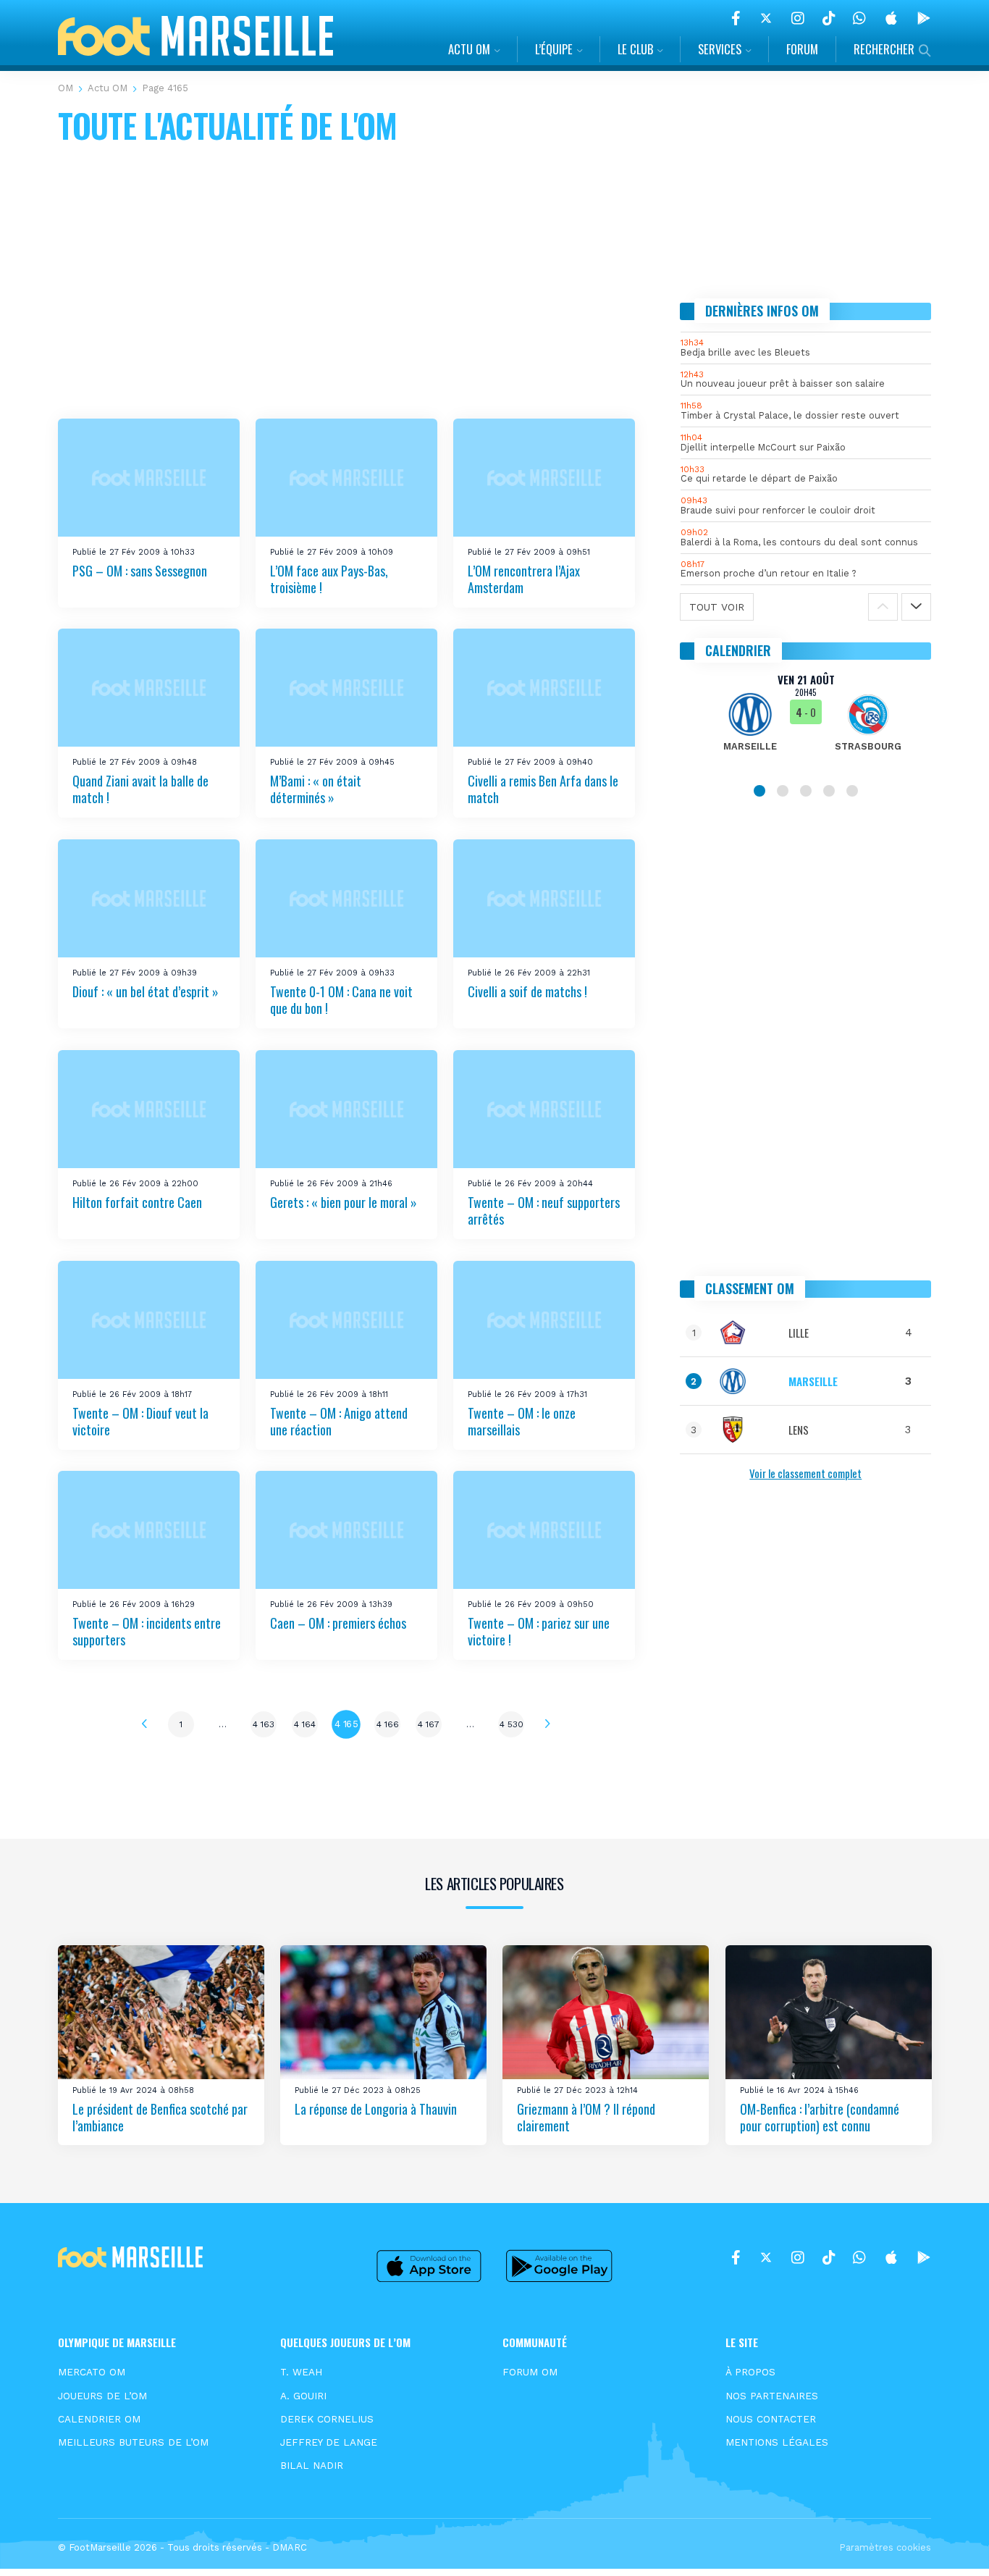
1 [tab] (759, 791)
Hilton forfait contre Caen (137, 1202)
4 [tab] (829, 791)
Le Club (635, 49)
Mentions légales (777, 2442)
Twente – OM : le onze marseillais (522, 1421)
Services (720, 49)
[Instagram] (798, 18)
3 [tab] (806, 791)
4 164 (305, 1724)
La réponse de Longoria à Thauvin (376, 2108)
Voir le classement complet (805, 1473)
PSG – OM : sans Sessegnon (140, 571)
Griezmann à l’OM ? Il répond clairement (586, 2116)
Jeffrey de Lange (329, 2442)
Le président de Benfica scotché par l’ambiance (160, 2116)
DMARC (290, 2547)
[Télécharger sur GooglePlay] (924, 18)
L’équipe (554, 49)
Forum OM (530, 2372)
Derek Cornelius (327, 2419)
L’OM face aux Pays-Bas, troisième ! (329, 579)
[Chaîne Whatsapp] (859, 18)
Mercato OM (92, 2372)
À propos (750, 2372)
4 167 (429, 1724)
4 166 (388, 1724)
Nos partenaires (772, 2396)
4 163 (264, 1724)
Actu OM (469, 49)
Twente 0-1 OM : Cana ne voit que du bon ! (341, 1000)
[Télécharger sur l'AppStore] (891, 18)
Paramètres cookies (885, 2547)
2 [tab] (783, 791)
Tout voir (717, 607)
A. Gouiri (303, 2396)
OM (66, 88)
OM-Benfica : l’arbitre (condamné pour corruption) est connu (820, 2116)
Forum (802, 49)
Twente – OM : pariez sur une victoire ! (539, 1631)
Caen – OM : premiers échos (338, 1623)
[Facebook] (736, 18)
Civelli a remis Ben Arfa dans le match (543, 789)
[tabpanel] (806, 721)
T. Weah (301, 2372)
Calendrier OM (99, 2419)
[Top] (950, 2544)
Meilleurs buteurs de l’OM (133, 2442)
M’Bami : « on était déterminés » (316, 789)
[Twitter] (766, 18)
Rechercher (884, 49)
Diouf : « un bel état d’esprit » (146, 991)
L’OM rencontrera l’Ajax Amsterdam (524, 579)
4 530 (512, 1724)
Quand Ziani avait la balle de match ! (140, 789)
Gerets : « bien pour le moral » (344, 1202)
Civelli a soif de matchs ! (527, 991)
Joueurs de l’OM (102, 2396)
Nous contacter (771, 2419)
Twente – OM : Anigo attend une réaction (339, 1421)
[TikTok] (829, 18)
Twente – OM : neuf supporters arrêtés (544, 1211)
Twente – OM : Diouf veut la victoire (140, 1421)
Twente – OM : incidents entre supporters (147, 1631)
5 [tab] (852, 791)
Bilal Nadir (312, 2465)
